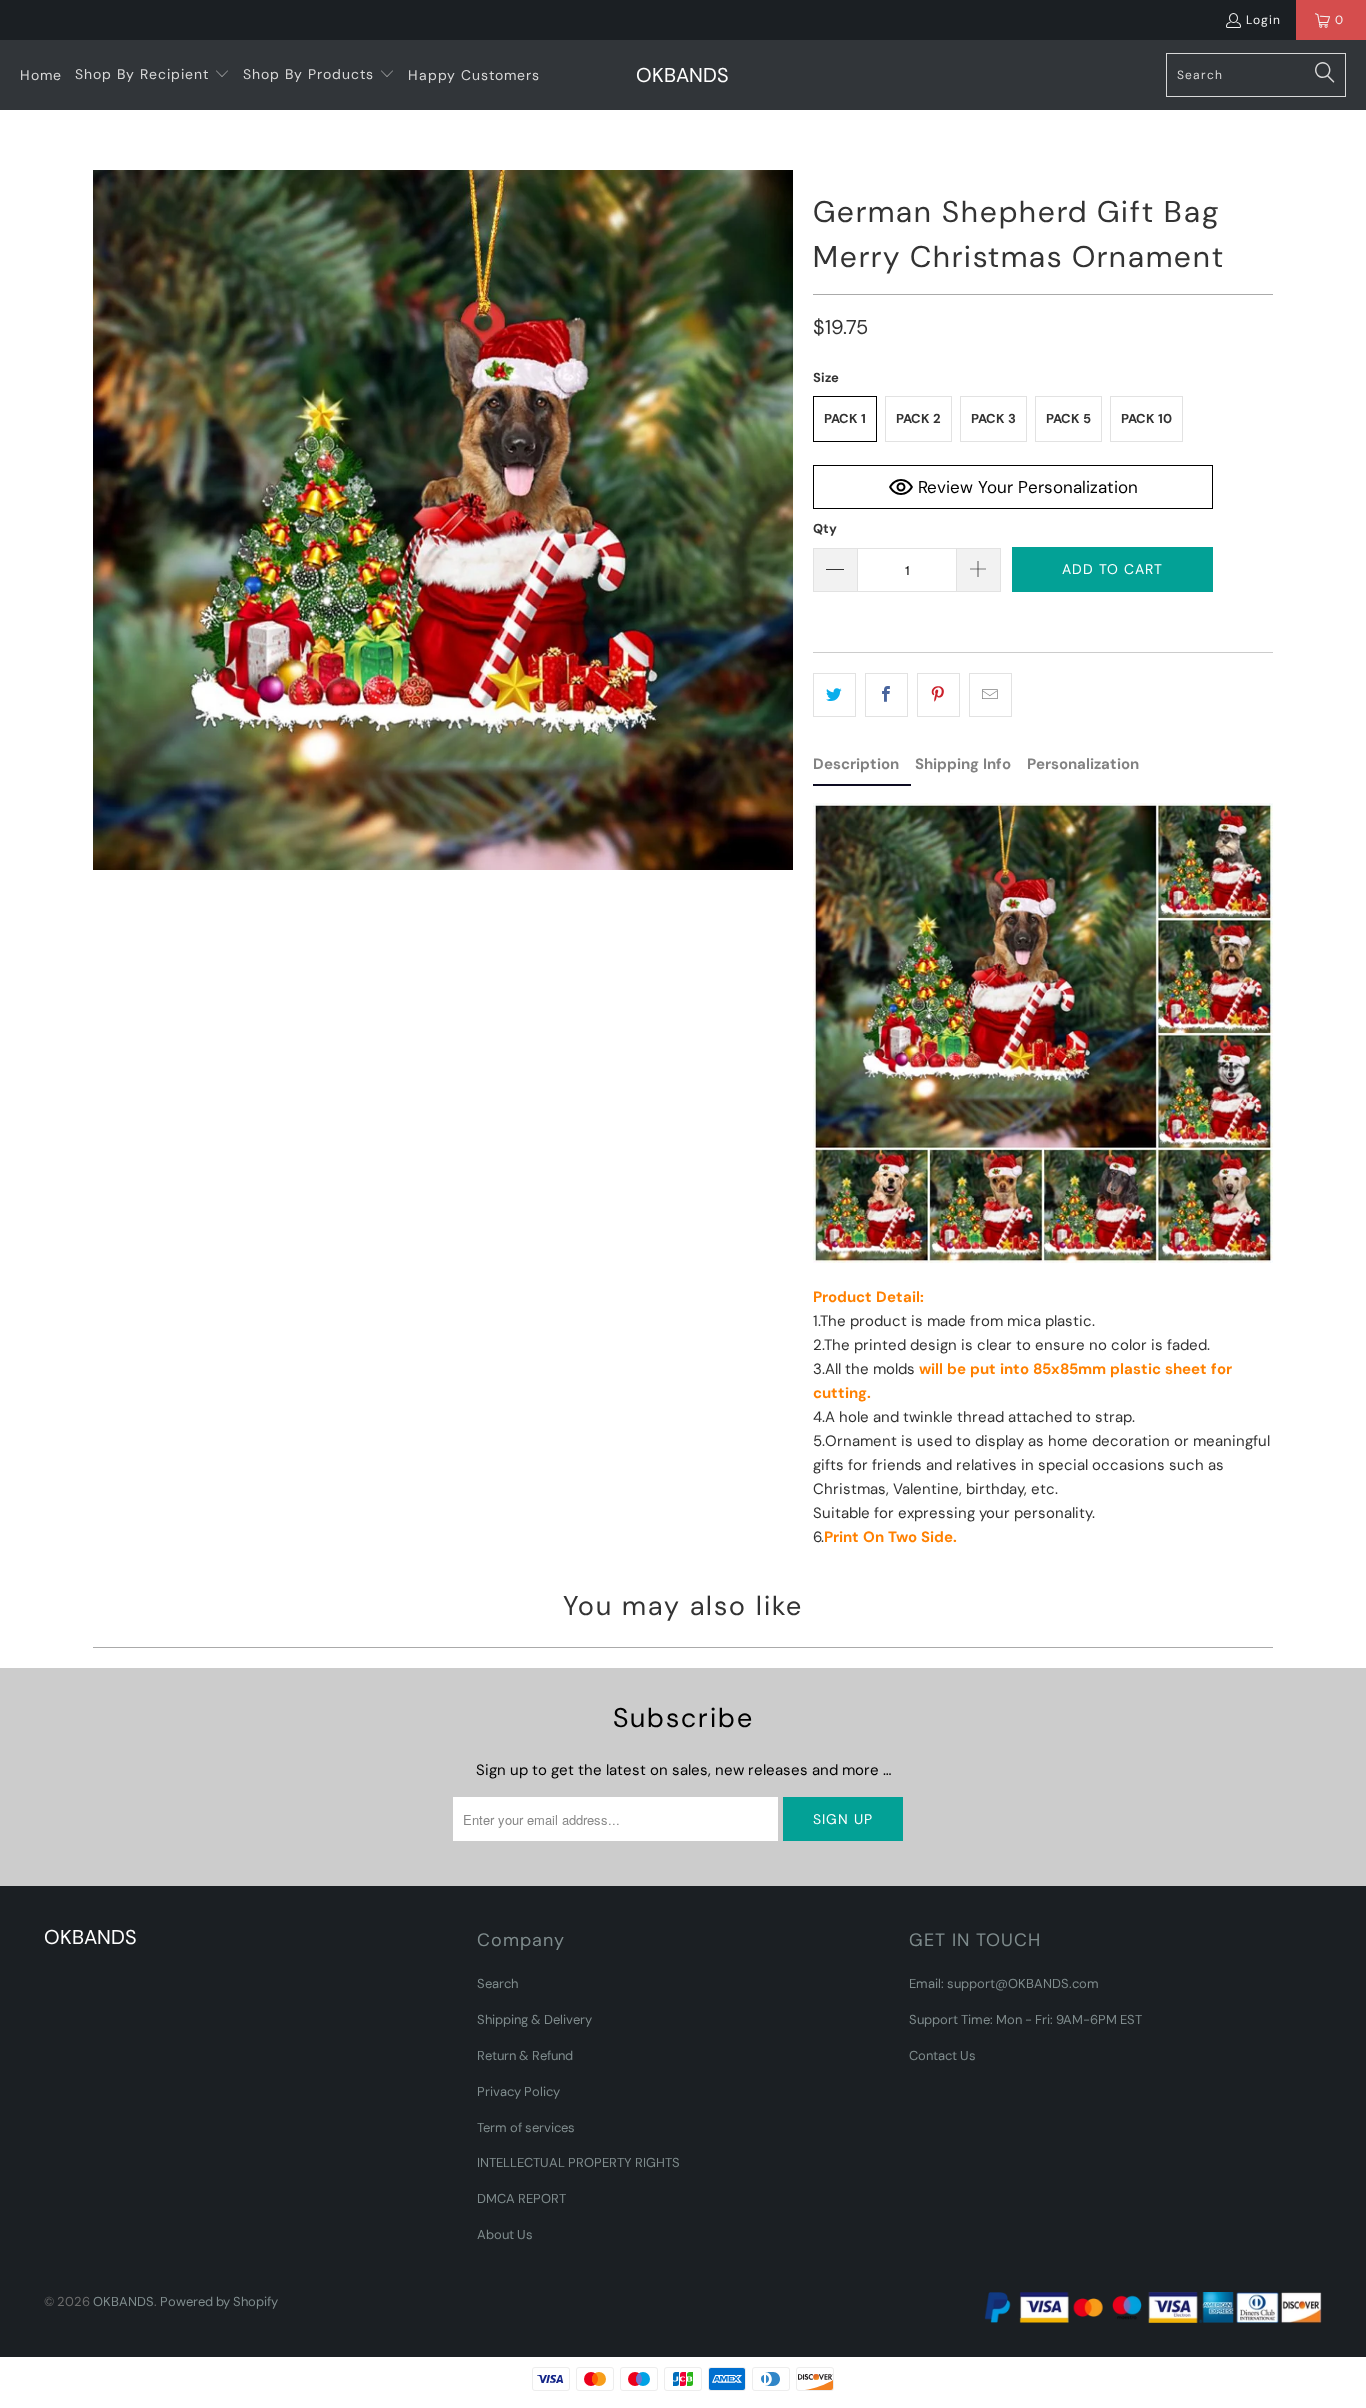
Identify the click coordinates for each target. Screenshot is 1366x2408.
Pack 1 (845, 418)
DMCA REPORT (521, 2198)
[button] (152, 75)
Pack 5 (1068, 418)
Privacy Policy (518, 2091)
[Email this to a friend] (990, 695)
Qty (825, 528)
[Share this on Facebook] (886, 695)
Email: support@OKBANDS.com (1004, 1983)
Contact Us (942, 2055)
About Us (505, 2234)
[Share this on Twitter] (834, 695)
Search (497, 1983)
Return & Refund (525, 2055)
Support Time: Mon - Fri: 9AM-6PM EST (1025, 2019)
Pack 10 (1146, 418)
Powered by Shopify (219, 2301)
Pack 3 (993, 418)
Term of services (526, 2127)
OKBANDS (123, 2301)
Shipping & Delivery (534, 2019)
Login (1263, 20)
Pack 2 (918, 418)
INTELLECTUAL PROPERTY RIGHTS (578, 2162)
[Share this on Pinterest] (938, 695)
